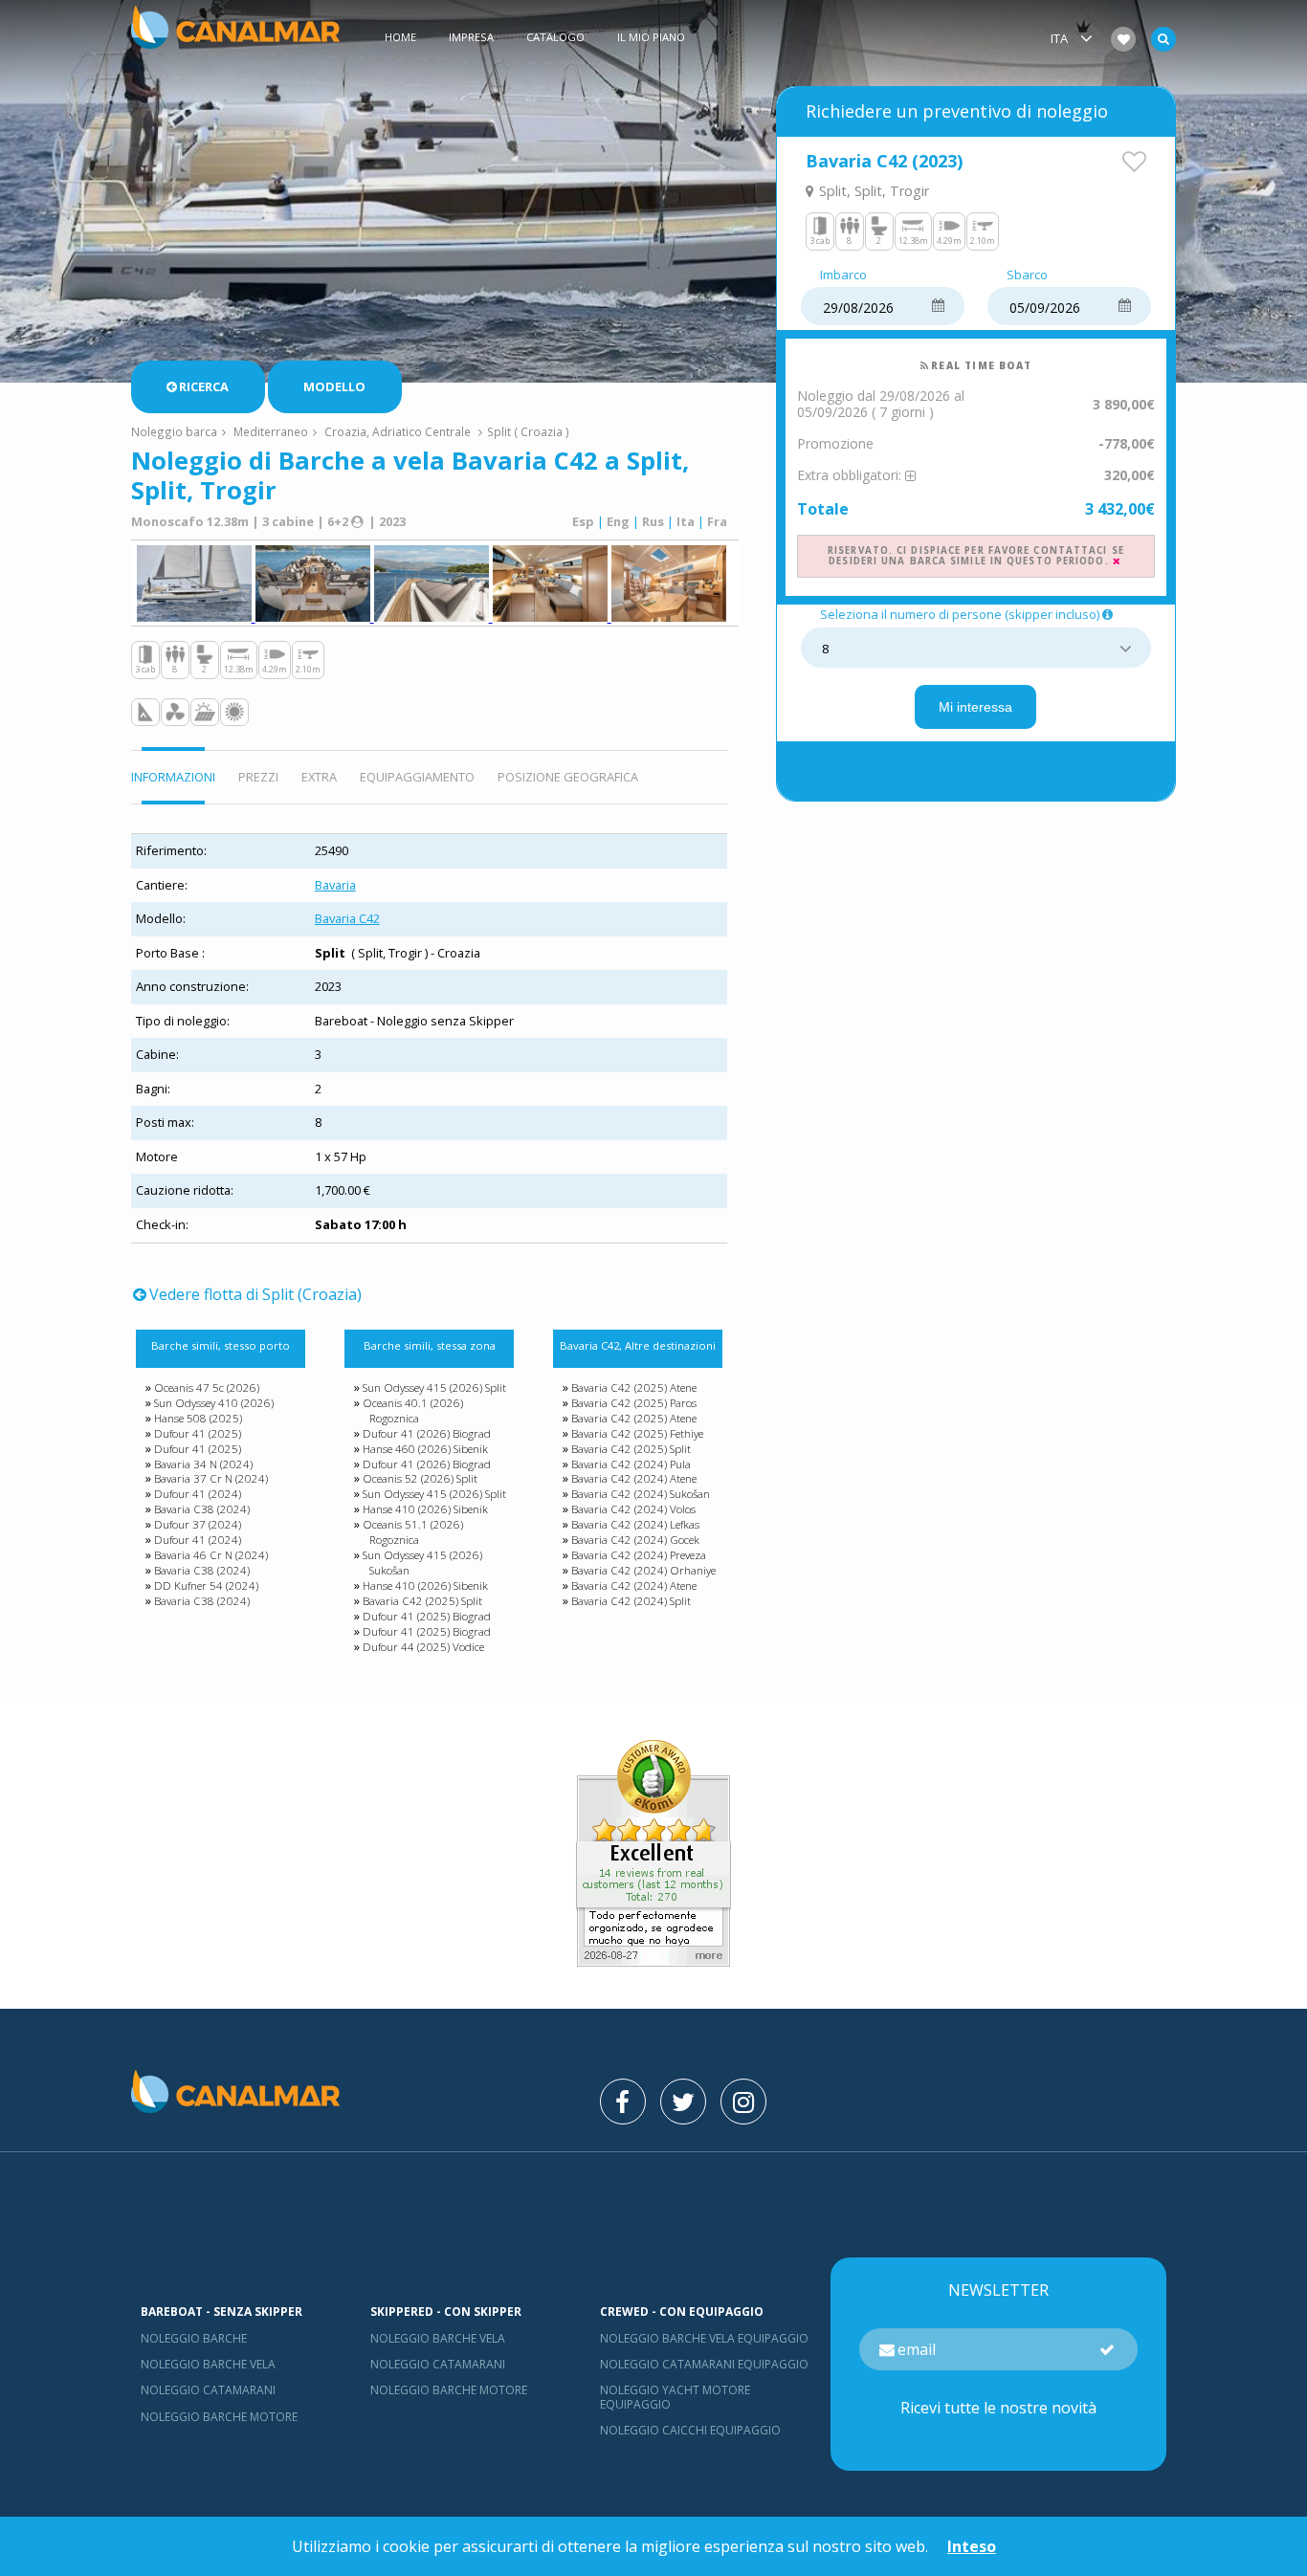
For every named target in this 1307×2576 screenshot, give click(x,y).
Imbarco (843, 275)
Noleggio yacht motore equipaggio (675, 2397)
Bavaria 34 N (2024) (203, 1464)
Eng (618, 521)
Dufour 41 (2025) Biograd (427, 1616)
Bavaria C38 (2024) (202, 1509)
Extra (319, 777)
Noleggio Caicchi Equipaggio (690, 2430)
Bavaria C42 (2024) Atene (634, 1478)
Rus (653, 521)
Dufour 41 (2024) (198, 1494)
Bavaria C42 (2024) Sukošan (641, 1494)
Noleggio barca (174, 431)
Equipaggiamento (417, 777)
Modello (334, 386)
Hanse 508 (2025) (198, 1418)
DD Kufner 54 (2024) (206, 1585)
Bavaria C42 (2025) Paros (634, 1403)
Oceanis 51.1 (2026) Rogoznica (413, 1532)
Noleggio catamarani (208, 2390)
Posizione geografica (568, 777)
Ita (686, 521)
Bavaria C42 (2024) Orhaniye (643, 1570)
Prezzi (258, 777)
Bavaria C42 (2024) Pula (631, 1464)
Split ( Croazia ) (528, 431)
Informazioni (173, 777)
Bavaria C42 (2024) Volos (633, 1509)
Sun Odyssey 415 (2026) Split (434, 1387)
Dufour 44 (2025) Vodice (423, 1647)
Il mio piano (651, 37)
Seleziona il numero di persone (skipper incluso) (960, 615)
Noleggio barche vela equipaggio (704, 2338)
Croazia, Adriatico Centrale (398, 431)
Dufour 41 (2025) (198, 1433)
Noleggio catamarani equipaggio (704, 2364)
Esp (583, 521)
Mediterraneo (271, 431)
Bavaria (335, 885)
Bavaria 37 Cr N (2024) (211, 1478)
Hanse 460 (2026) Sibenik (425, 1449)
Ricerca (204, 386)
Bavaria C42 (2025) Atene (634, 1387)
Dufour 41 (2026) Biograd (427, 1433)
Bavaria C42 (347, 918)
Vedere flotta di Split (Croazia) (255, 1294)
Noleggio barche (194, 2338)
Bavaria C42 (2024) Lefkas (635, 1524)
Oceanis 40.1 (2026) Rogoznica (413, 1410)
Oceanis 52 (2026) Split (420, 1478)
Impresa (471, 37)
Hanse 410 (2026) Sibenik (425, 1509)
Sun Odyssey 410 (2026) (214, 1403)
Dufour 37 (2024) (198, 1524)
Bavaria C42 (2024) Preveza (639, 1555)
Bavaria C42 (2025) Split (422, 1601)
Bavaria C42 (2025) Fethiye (637, 1433)
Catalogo (555, 37)
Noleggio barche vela (208, 2364)
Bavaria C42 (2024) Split (631, 1601)
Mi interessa (975, 707)
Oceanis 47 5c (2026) (207, 1387)
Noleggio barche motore (219, 2417)
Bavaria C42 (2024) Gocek (635, 1540)
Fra (717, 521)
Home (400, 37)
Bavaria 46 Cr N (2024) (211, 1555)
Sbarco (1027, 275)
